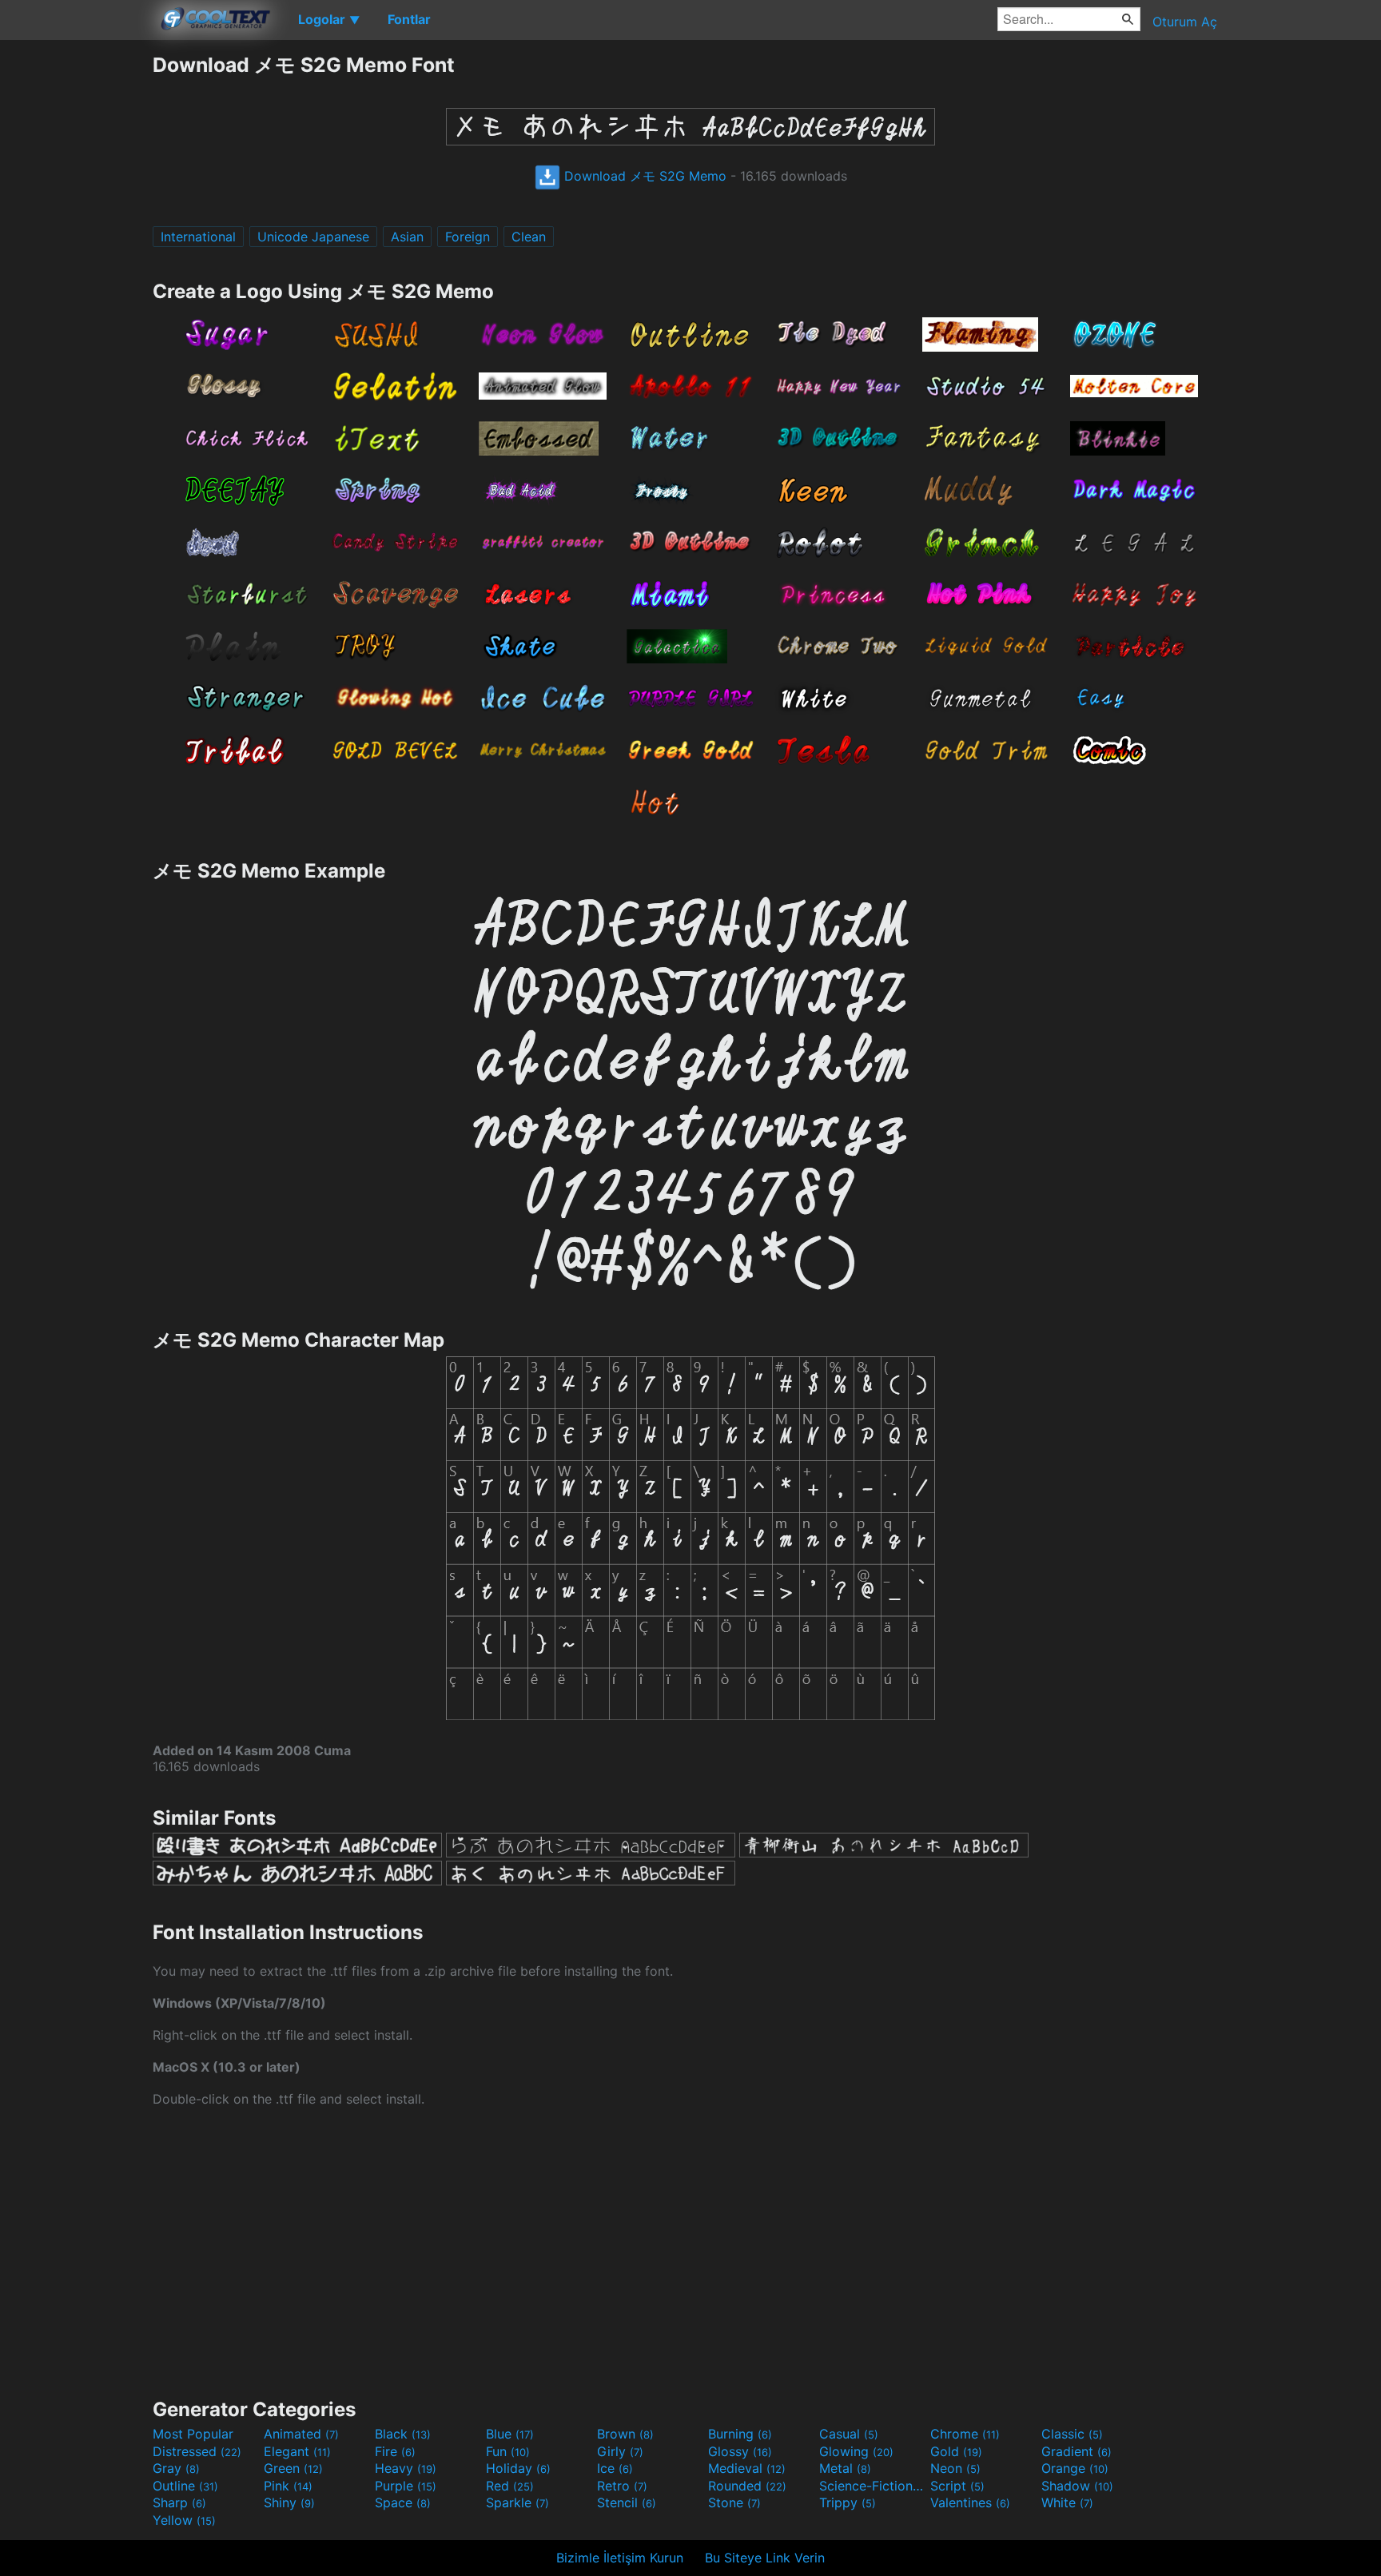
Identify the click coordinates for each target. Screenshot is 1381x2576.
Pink (288, 2486)
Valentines (970, 2502)
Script (957, 2486)
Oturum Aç (1185, 22)
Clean (529, 237)
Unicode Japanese (313, 237)
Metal (845, 2468)
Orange (1075, 2468)
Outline (185, 2486)
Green (293, 2468)
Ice (615, 2468)
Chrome (965, 2434)
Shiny (289, 2502)
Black (403, 2434)
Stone (734, 2502)
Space (403, 2502)
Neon (955, 2468)
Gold (956, 2451)
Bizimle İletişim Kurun (620, 2558)
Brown (625, 2434)
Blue (510, 2434)
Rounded (747, 2486)
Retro (622, 2486)
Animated (301, 2434)
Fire (395, 2451)
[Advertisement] (76, 292)
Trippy (848, 2502)
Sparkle (517, 2502)
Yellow (184, 2520)
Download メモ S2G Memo (643, 176)
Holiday (518, 2468)
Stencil (627, 2502)
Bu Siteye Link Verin (765, 2558)
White (1067, 2502)
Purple (406, 2486)
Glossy (740, 2451)
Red (510, 2486)
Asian (407, 237)
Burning (740, 2434)
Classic (1072, 2434)
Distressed (197, 2451)
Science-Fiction (873, 2486)
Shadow (1077, 2486)
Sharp (179, 2502)
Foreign (468, 237)
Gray (176, 2468)
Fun (508, 2451)
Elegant (297, 2451)
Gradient (1077, 2451)
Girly (620, 2451)
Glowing (856, 2451)
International (198, 237)
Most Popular (193, 2434)
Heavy (406, 2468)
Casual (849, 2434)
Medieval (747, 2468)
